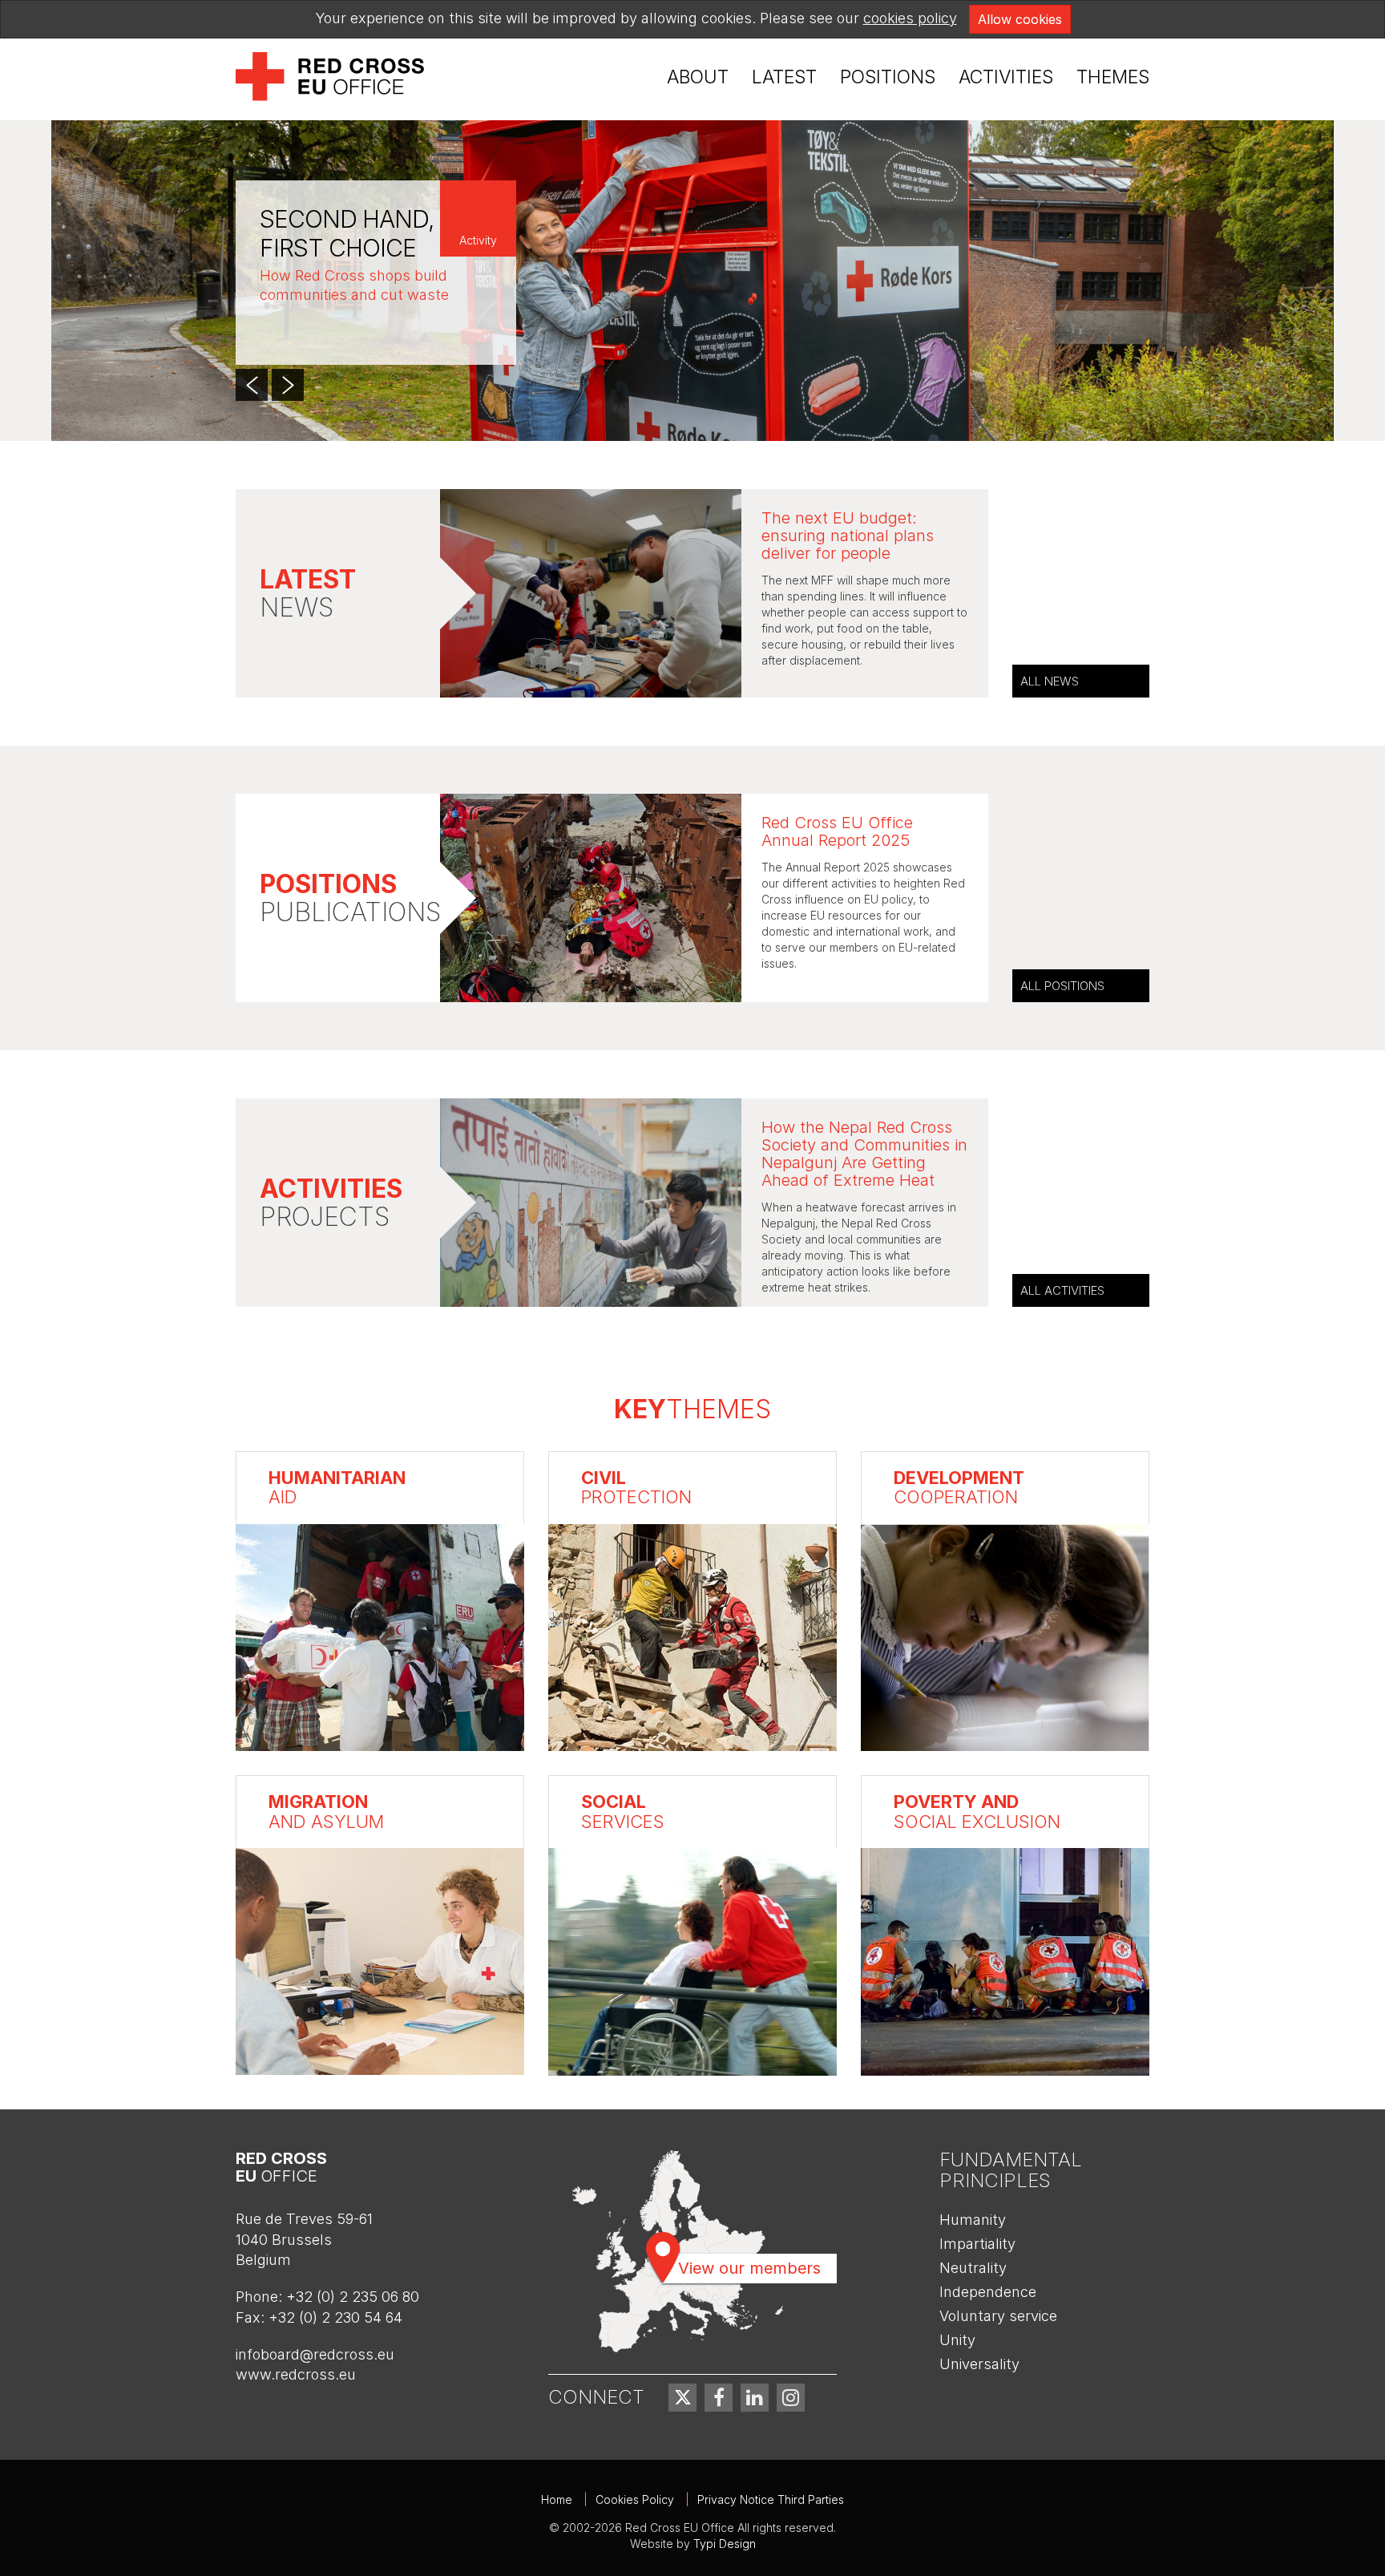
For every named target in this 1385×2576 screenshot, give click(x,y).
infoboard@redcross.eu (315, 2354)
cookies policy (910, 18)
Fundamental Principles (1011, 2170)
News (308, 594)
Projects (331, 1203)
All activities (1062, 1290)
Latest (784, 77)
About (698, 77)
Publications (350, 899)
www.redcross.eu (296, 2374)
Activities (1006, 77)
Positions (888, 77)
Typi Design (725, 2544)
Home (557, 2499)
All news (1050, 681)
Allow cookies (1020, 19)
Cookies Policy (635, 2499)
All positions (1062, 986)
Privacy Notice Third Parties (771, 2499)
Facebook (719, 2398)
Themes (1113, 77)
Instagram (791, 2398)
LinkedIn (755, 2398)
